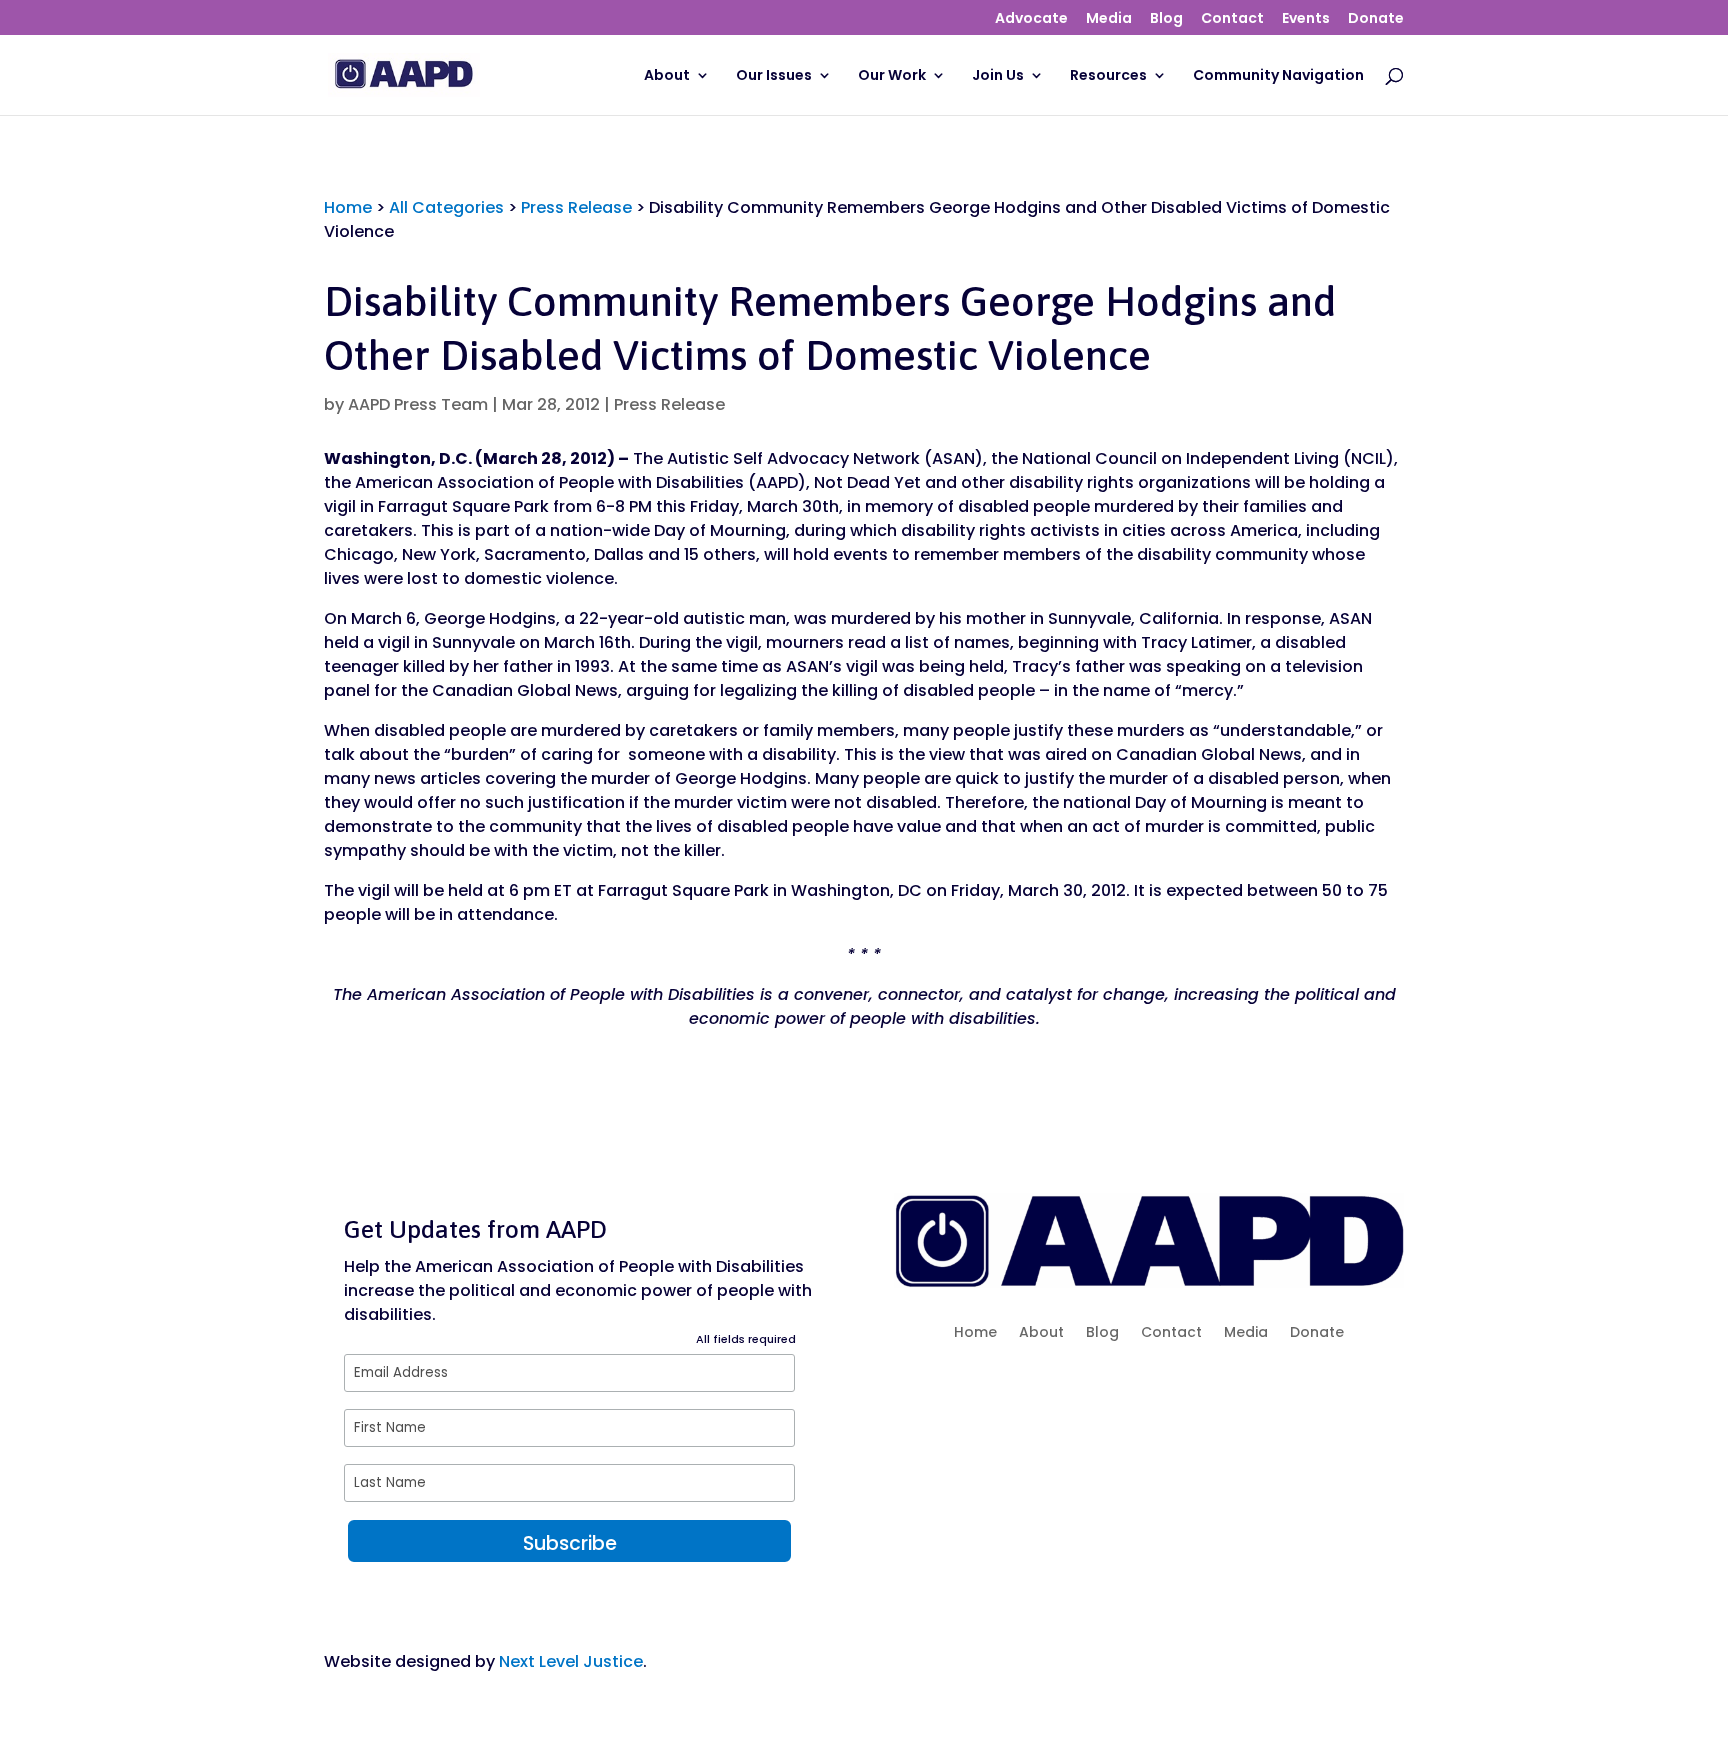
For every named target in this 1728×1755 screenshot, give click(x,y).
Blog (1166, 19)
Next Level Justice (571, 1661)
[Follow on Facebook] (1069, 1393)
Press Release (576, 207)
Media (1109, 19)
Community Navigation (1278, 76)
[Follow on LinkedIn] (1229, 1393)
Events (1306, 19)
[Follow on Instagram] (1149, 1393)
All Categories (446, 207)
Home (348, 207)
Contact (1232, 19)
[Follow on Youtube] (1189, 1393)
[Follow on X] (1109, 1393)
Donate (1376, 19)
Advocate (1031, 19)
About (667, 76)
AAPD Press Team (418, 404)
